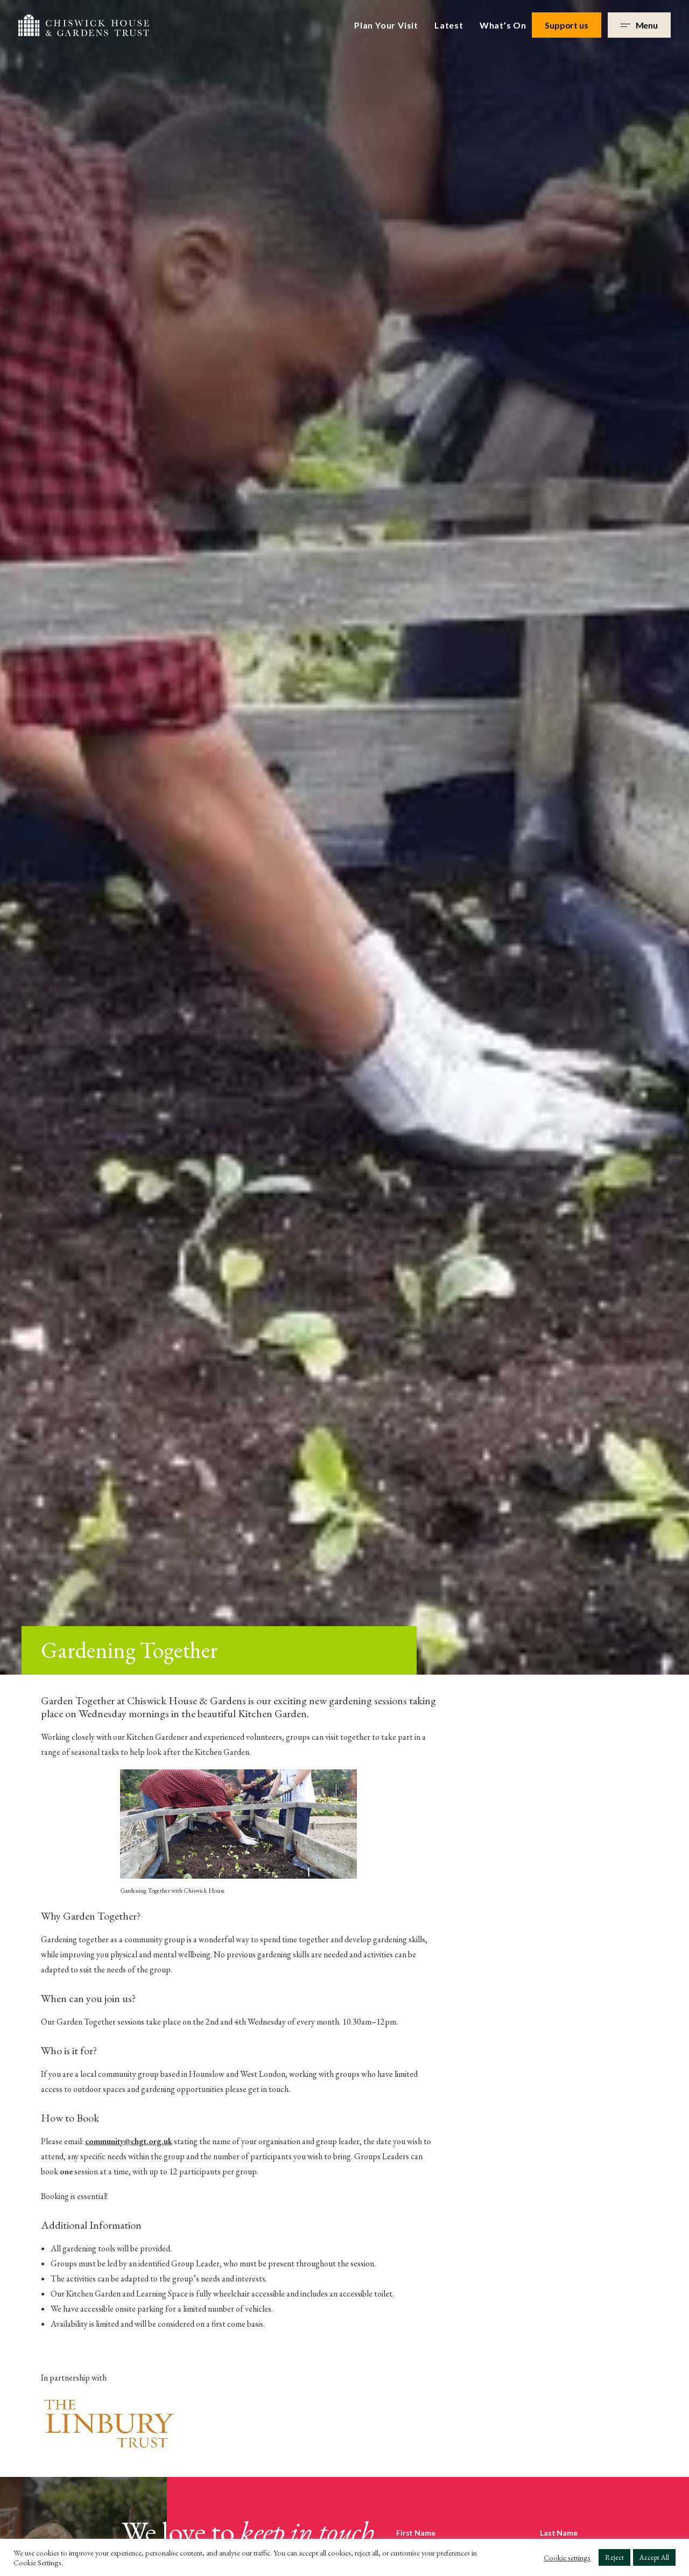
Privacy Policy (297, 1425)
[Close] (474, 1108)
